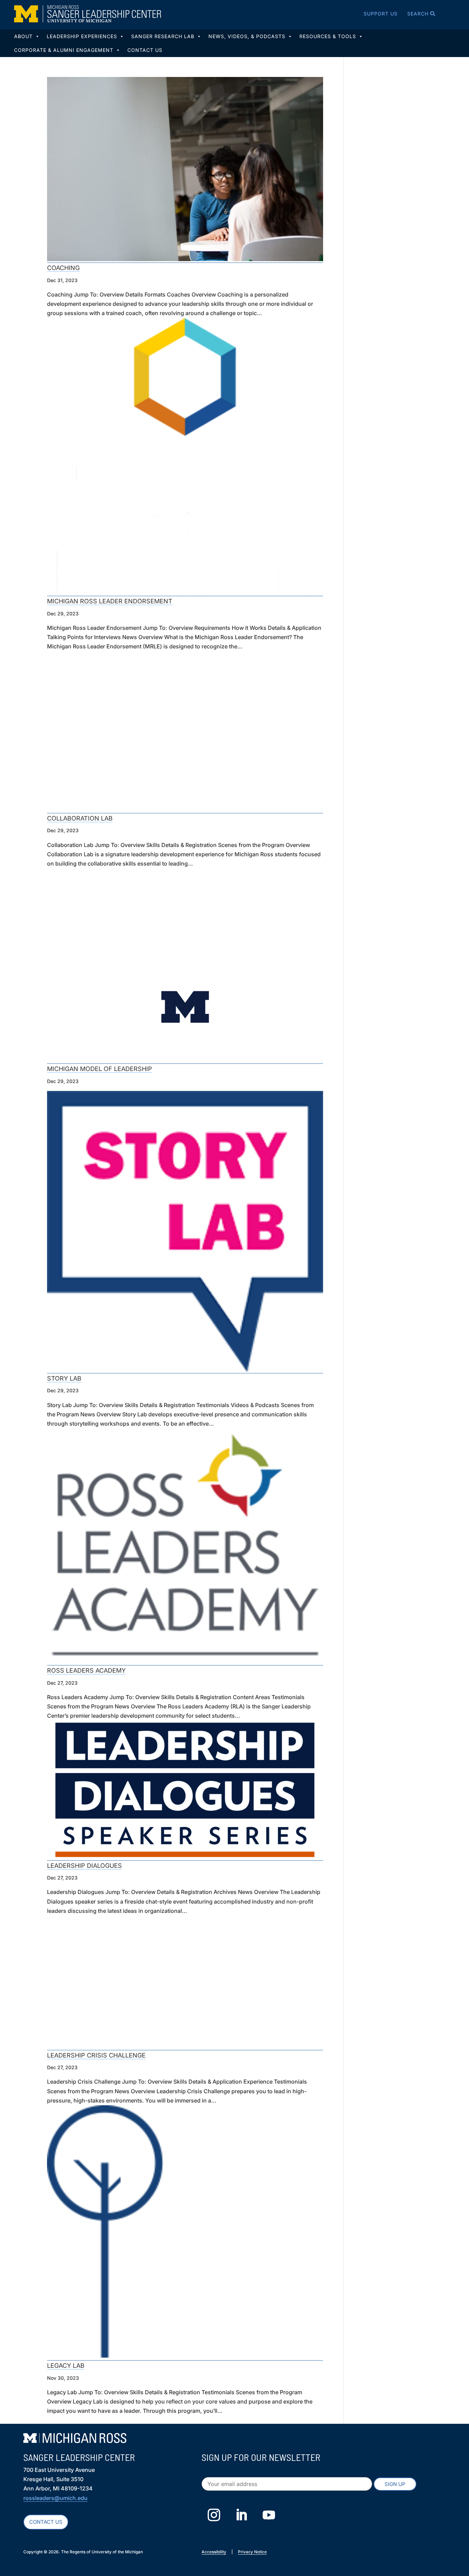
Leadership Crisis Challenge (96, 2055)
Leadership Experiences (82, 36)
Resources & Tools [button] (328, 36)
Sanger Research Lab (163, 36)
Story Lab (64, 1378)
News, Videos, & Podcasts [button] (247, 36)
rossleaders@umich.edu (55, 2498)
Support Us (381, 14)
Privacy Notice (252, 2552)
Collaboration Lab (80, 818)
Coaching (63, 268)
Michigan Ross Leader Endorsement (110, 601)
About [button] (23, 36)
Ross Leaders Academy (86, 1670)
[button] (412, 14)
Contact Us (145, 50)
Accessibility (214, 2552)
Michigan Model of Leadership (100, 1069)
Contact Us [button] (46, 2522)
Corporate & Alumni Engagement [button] (64, 50)
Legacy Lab (66, 2366)
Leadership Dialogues (84, 1866)
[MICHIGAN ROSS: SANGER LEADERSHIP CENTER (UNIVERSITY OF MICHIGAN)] (88, 14)
